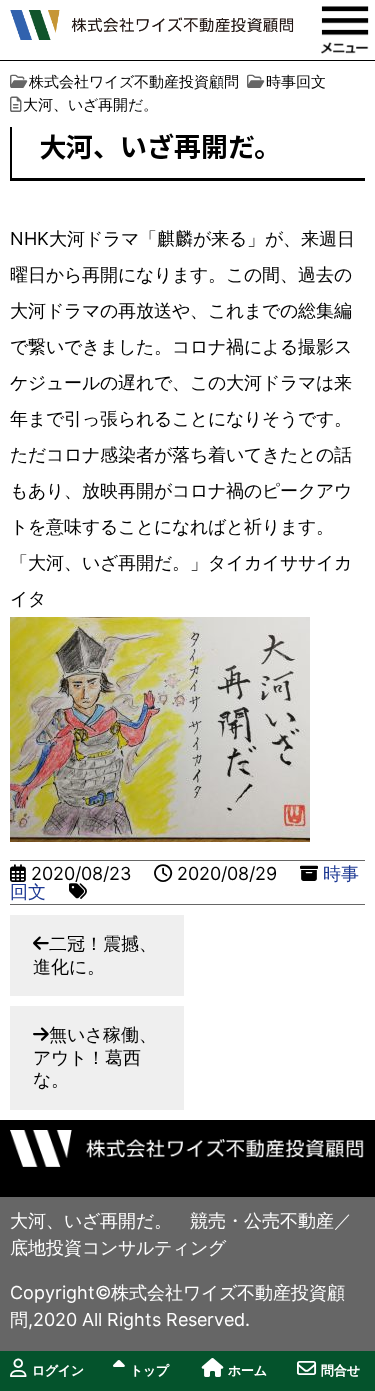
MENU (345, 30)
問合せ (340, 1370)
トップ (149, 1370)
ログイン (58, 1370)
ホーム (247, 1370)
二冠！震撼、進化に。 (95, 955)
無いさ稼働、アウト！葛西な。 (95, 1057)
